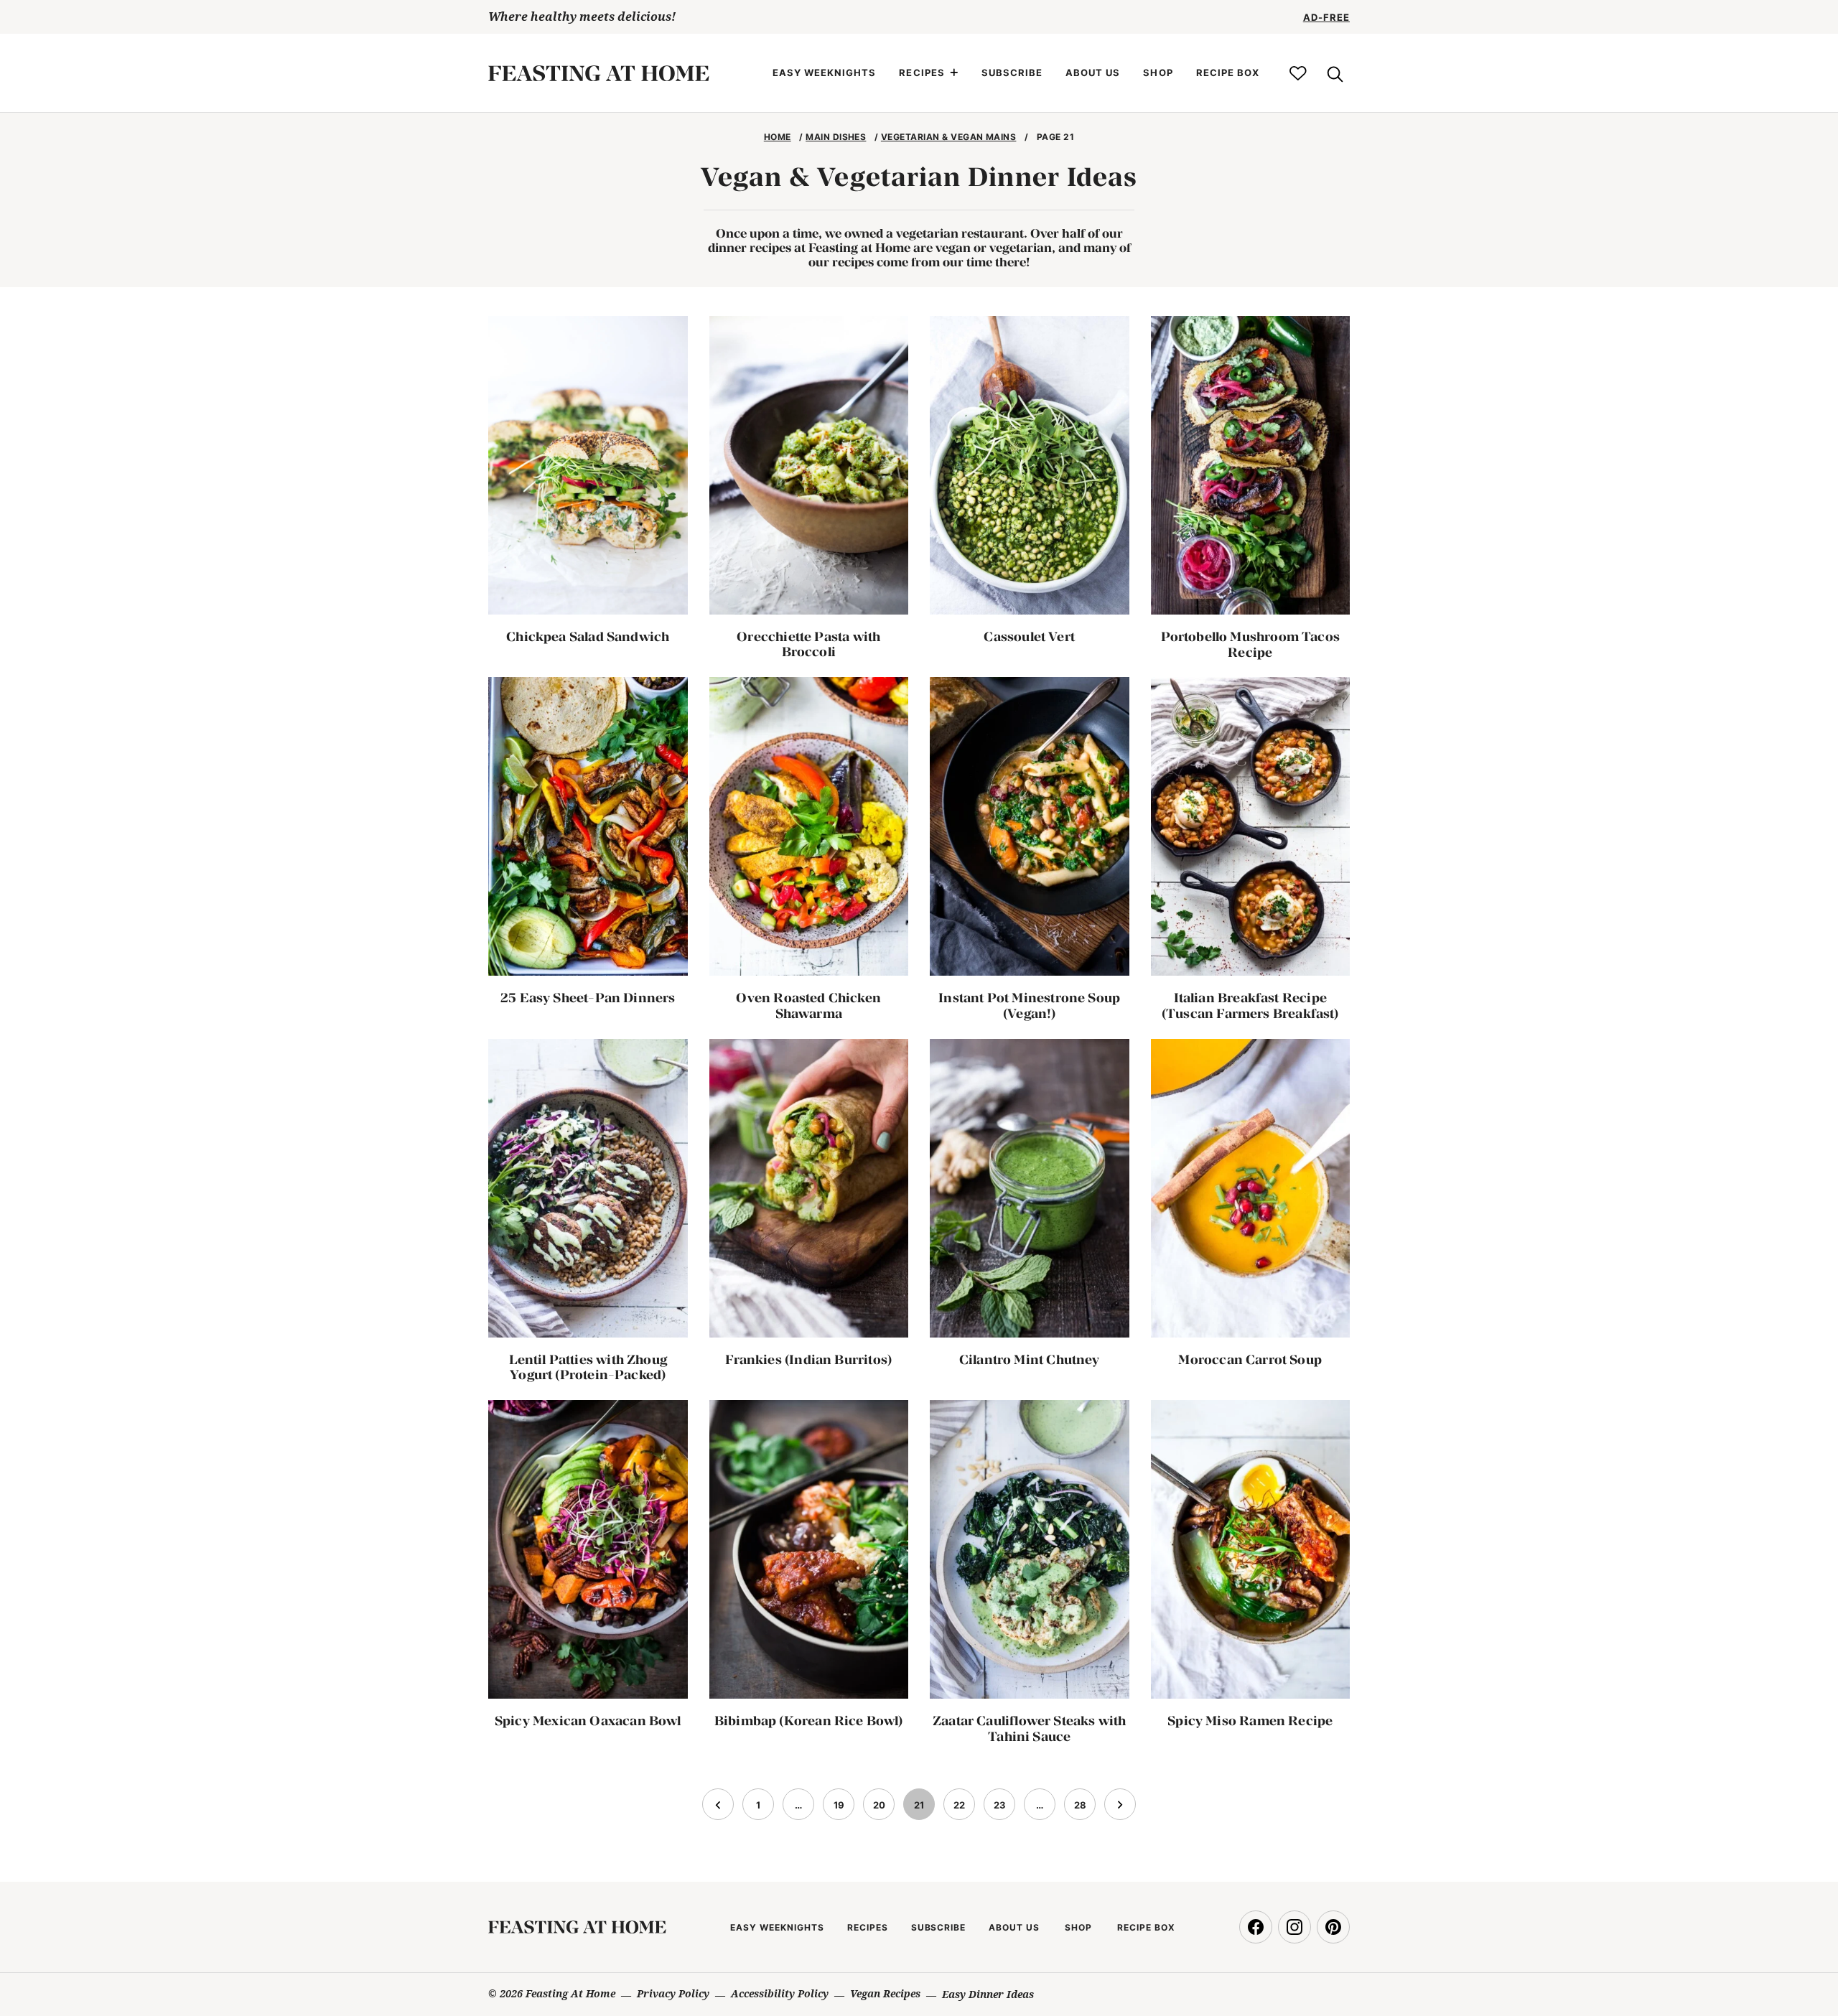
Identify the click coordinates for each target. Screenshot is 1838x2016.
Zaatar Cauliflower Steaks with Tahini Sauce (1029, 1728)
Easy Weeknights (825, 73)
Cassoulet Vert (1029, 636)
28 (1084, 1809)
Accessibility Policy (780, 1993)
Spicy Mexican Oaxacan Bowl (588, 1721)
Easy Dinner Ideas (988, 1994)
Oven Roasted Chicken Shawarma (808, 1005)
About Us (1093, 73)
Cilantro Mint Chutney (1030, 1359)
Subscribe (1012, 73)
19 (844, 1809)
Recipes (922, 73)
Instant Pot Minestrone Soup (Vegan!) (1029, 1005)
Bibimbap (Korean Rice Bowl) (809, 1721)
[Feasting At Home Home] (599, 73)
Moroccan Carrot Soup (1250, 1359)
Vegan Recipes (885, 1993)
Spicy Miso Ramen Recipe (1250, 1721)
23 (1004, 1809)
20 (883, 1809)
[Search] (1334, 73)
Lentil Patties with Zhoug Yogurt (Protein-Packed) (588, 1367)
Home (778, 137)
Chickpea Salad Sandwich (588, 636)
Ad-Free (1326, 17)
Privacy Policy (673, 1993)
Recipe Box (1228, 73)
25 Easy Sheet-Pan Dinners (588, 998)
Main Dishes (836, 137)
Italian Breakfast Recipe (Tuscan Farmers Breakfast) (1250, 1005)
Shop (1158, 73)
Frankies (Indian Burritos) (808, 1359)
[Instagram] (1294, 1927)
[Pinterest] (1333, 1927)
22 (964, 1809)
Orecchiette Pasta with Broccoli (808, 644)
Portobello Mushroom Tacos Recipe (1251, 644)
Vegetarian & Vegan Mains (949, 137)
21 (924, 1809)
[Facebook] (1256, 1927)
